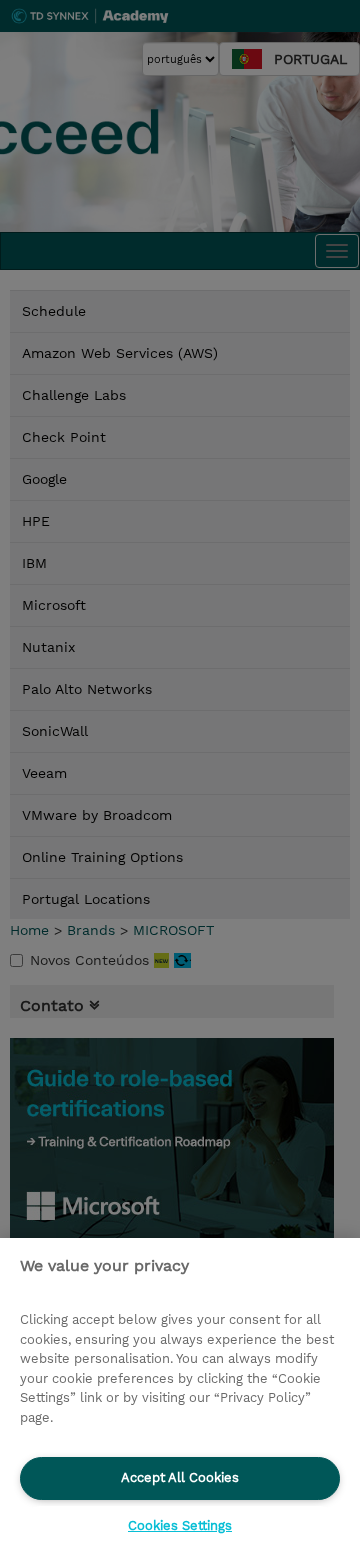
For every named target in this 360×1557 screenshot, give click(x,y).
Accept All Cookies (180, 1477)
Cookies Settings (180, 1525)
